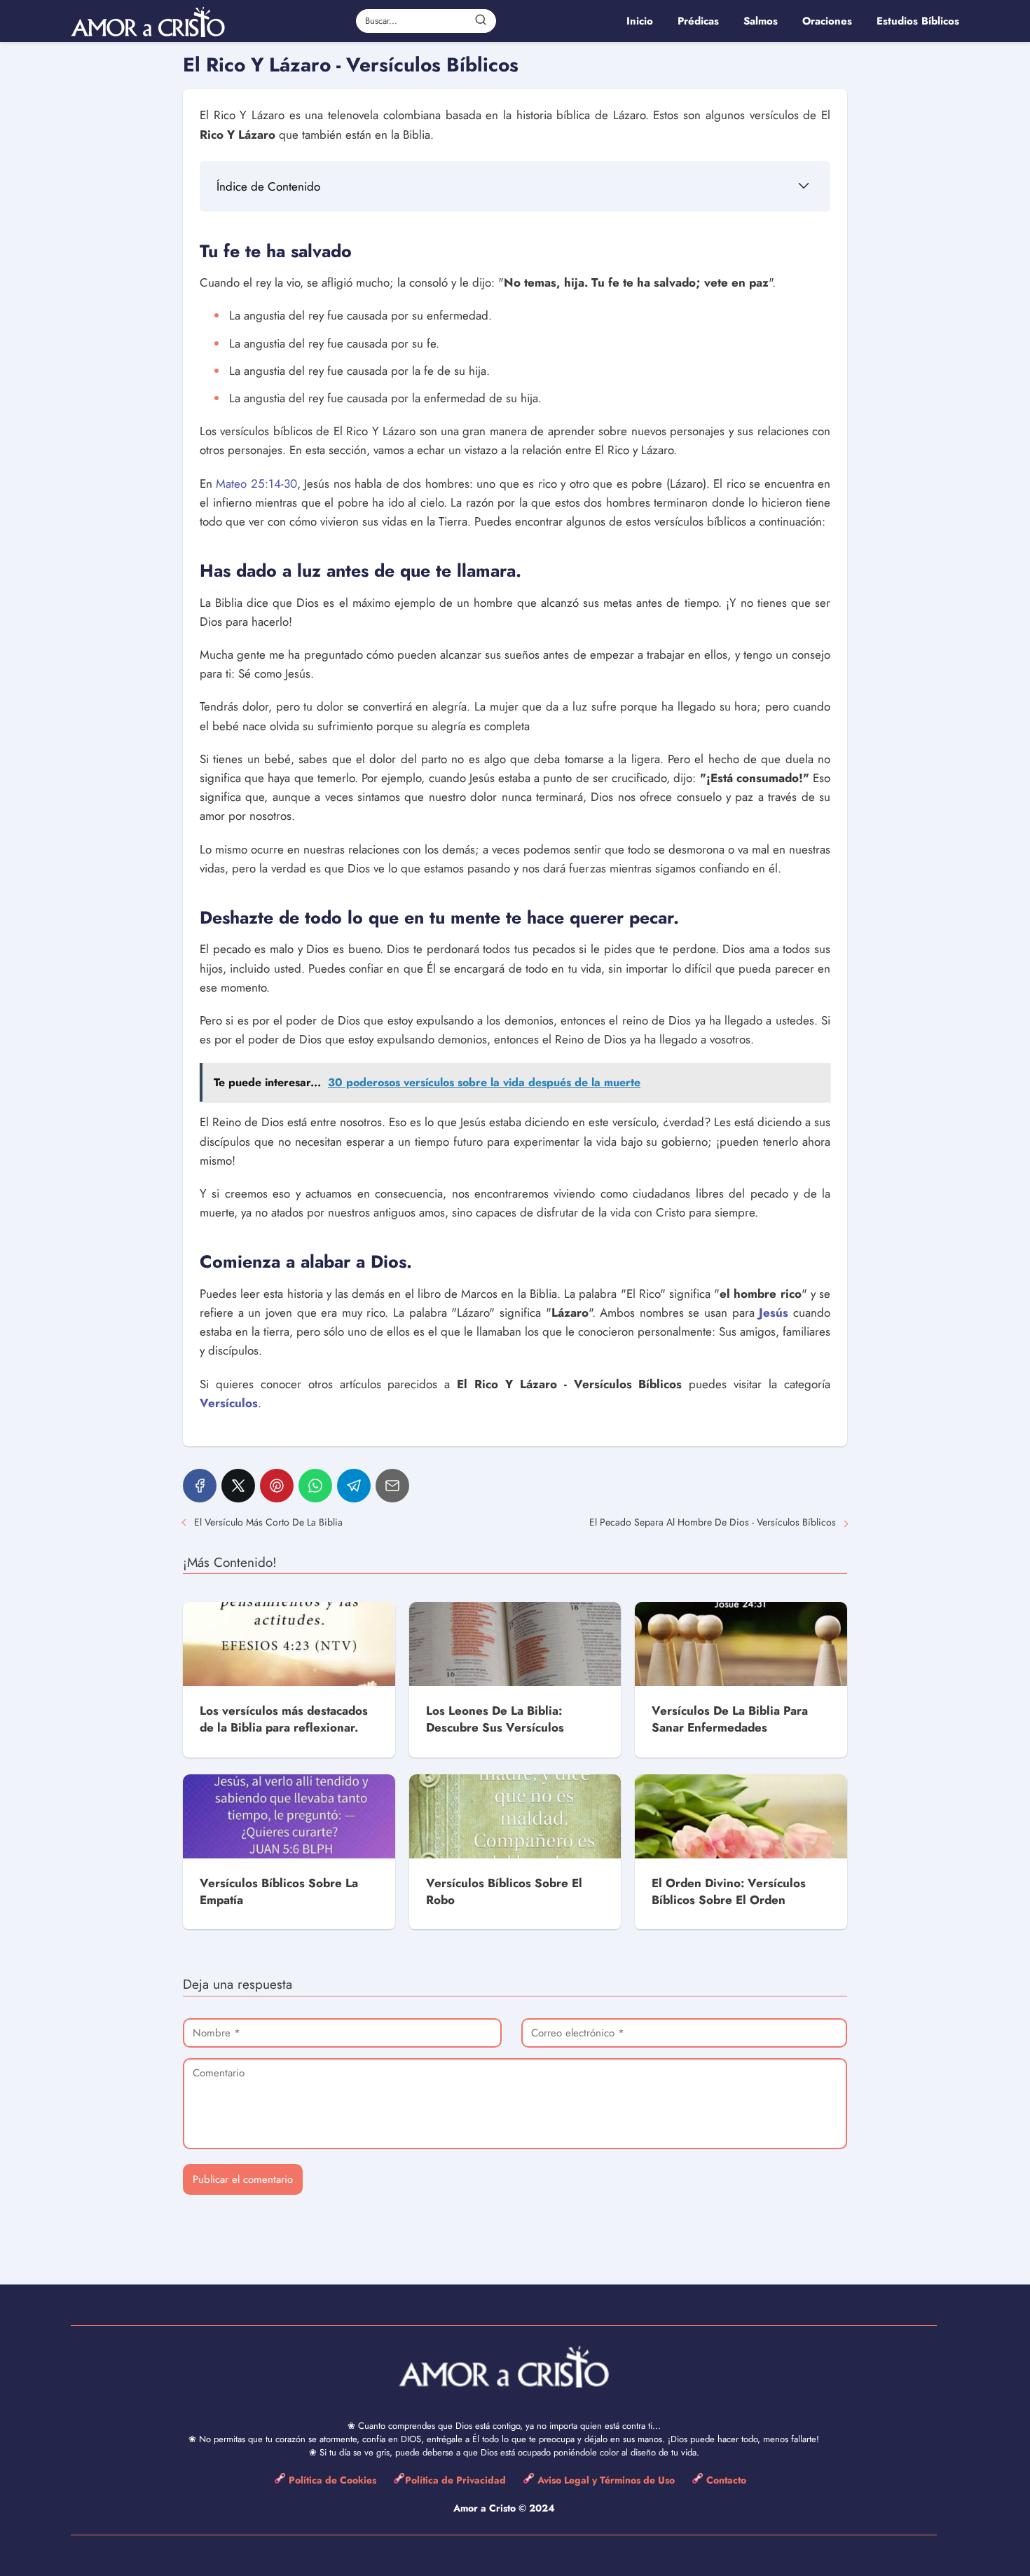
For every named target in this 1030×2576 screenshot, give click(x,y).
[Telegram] (354, 1486)
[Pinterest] (277, 1486)
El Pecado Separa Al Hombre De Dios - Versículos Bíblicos (713, 1522)
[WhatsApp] (315, 1486)
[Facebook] (200, 1486)
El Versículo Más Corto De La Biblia (268, 1522)
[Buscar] (481, 20)
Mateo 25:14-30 (256, 484)
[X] (238, 1486)
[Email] (392, 1486)
